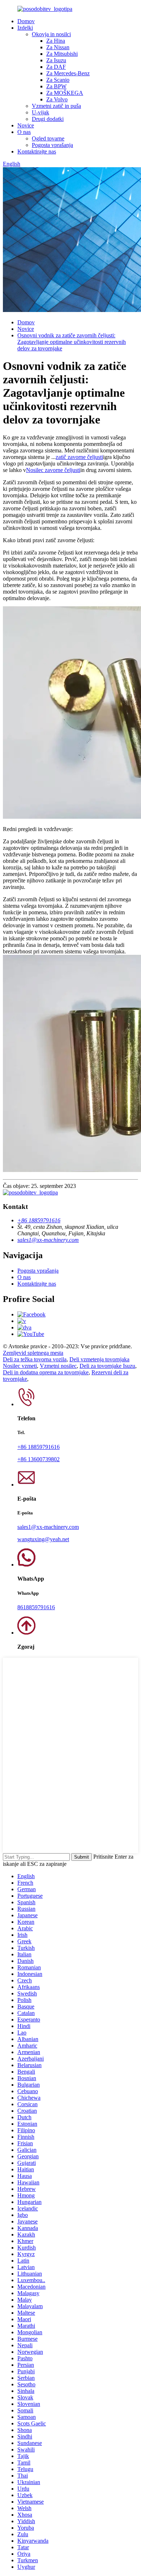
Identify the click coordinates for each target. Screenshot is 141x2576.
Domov (26, 21)
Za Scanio (58, 80)
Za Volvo (57, 99)
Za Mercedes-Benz (68, 73)
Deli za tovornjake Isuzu (107, 1366)
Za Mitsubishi (62, 54)
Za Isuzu (56, 60)
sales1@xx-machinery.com (48, 1240)
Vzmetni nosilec (58, 1366)
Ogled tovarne (48, 138)
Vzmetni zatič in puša (56, 106)
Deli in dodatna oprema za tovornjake (46, 1372)
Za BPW (56, 86)
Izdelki (25, 28)
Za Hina (56, 41)
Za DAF (56, 67)
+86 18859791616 (39, 1220)
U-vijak (40, 112)
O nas (24, 132)
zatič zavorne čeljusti (79, 457)
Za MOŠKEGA (65, 93)
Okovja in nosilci (51, 34)
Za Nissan (58, 47)
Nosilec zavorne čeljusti (53, 470)
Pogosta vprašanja (52, 145)
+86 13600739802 (39, 1459)
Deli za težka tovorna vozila (35, 1359)
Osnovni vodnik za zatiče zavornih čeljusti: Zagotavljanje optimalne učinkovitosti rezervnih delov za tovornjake (72, 342)
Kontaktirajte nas (37, 151)
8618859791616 (36, 1607)
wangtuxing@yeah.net (43, 1539)
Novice (26, 125)
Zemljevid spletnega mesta (33, 1353)
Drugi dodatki (48, 119)
